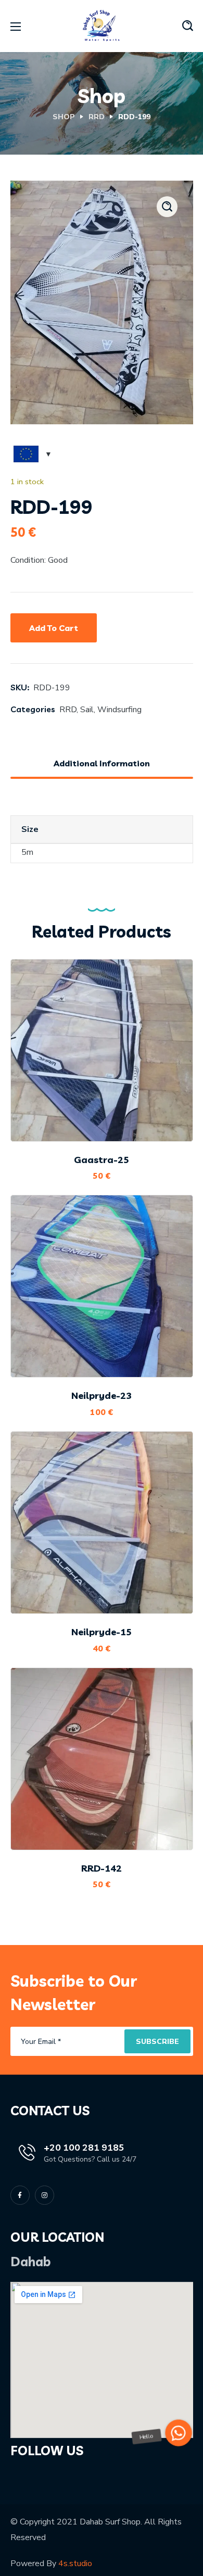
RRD (97, 117)
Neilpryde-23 (102, 1396)
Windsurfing (119, 710)
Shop (64, 117)
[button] (188, 26)
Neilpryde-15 (102, 1632)
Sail (87, 710)
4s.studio (75, 2564)
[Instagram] (45, 2195)
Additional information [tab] (102, 763)
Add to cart (54, 628)
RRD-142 (102, 1868)
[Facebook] (20, 2195)
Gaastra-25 (102, 1160)
